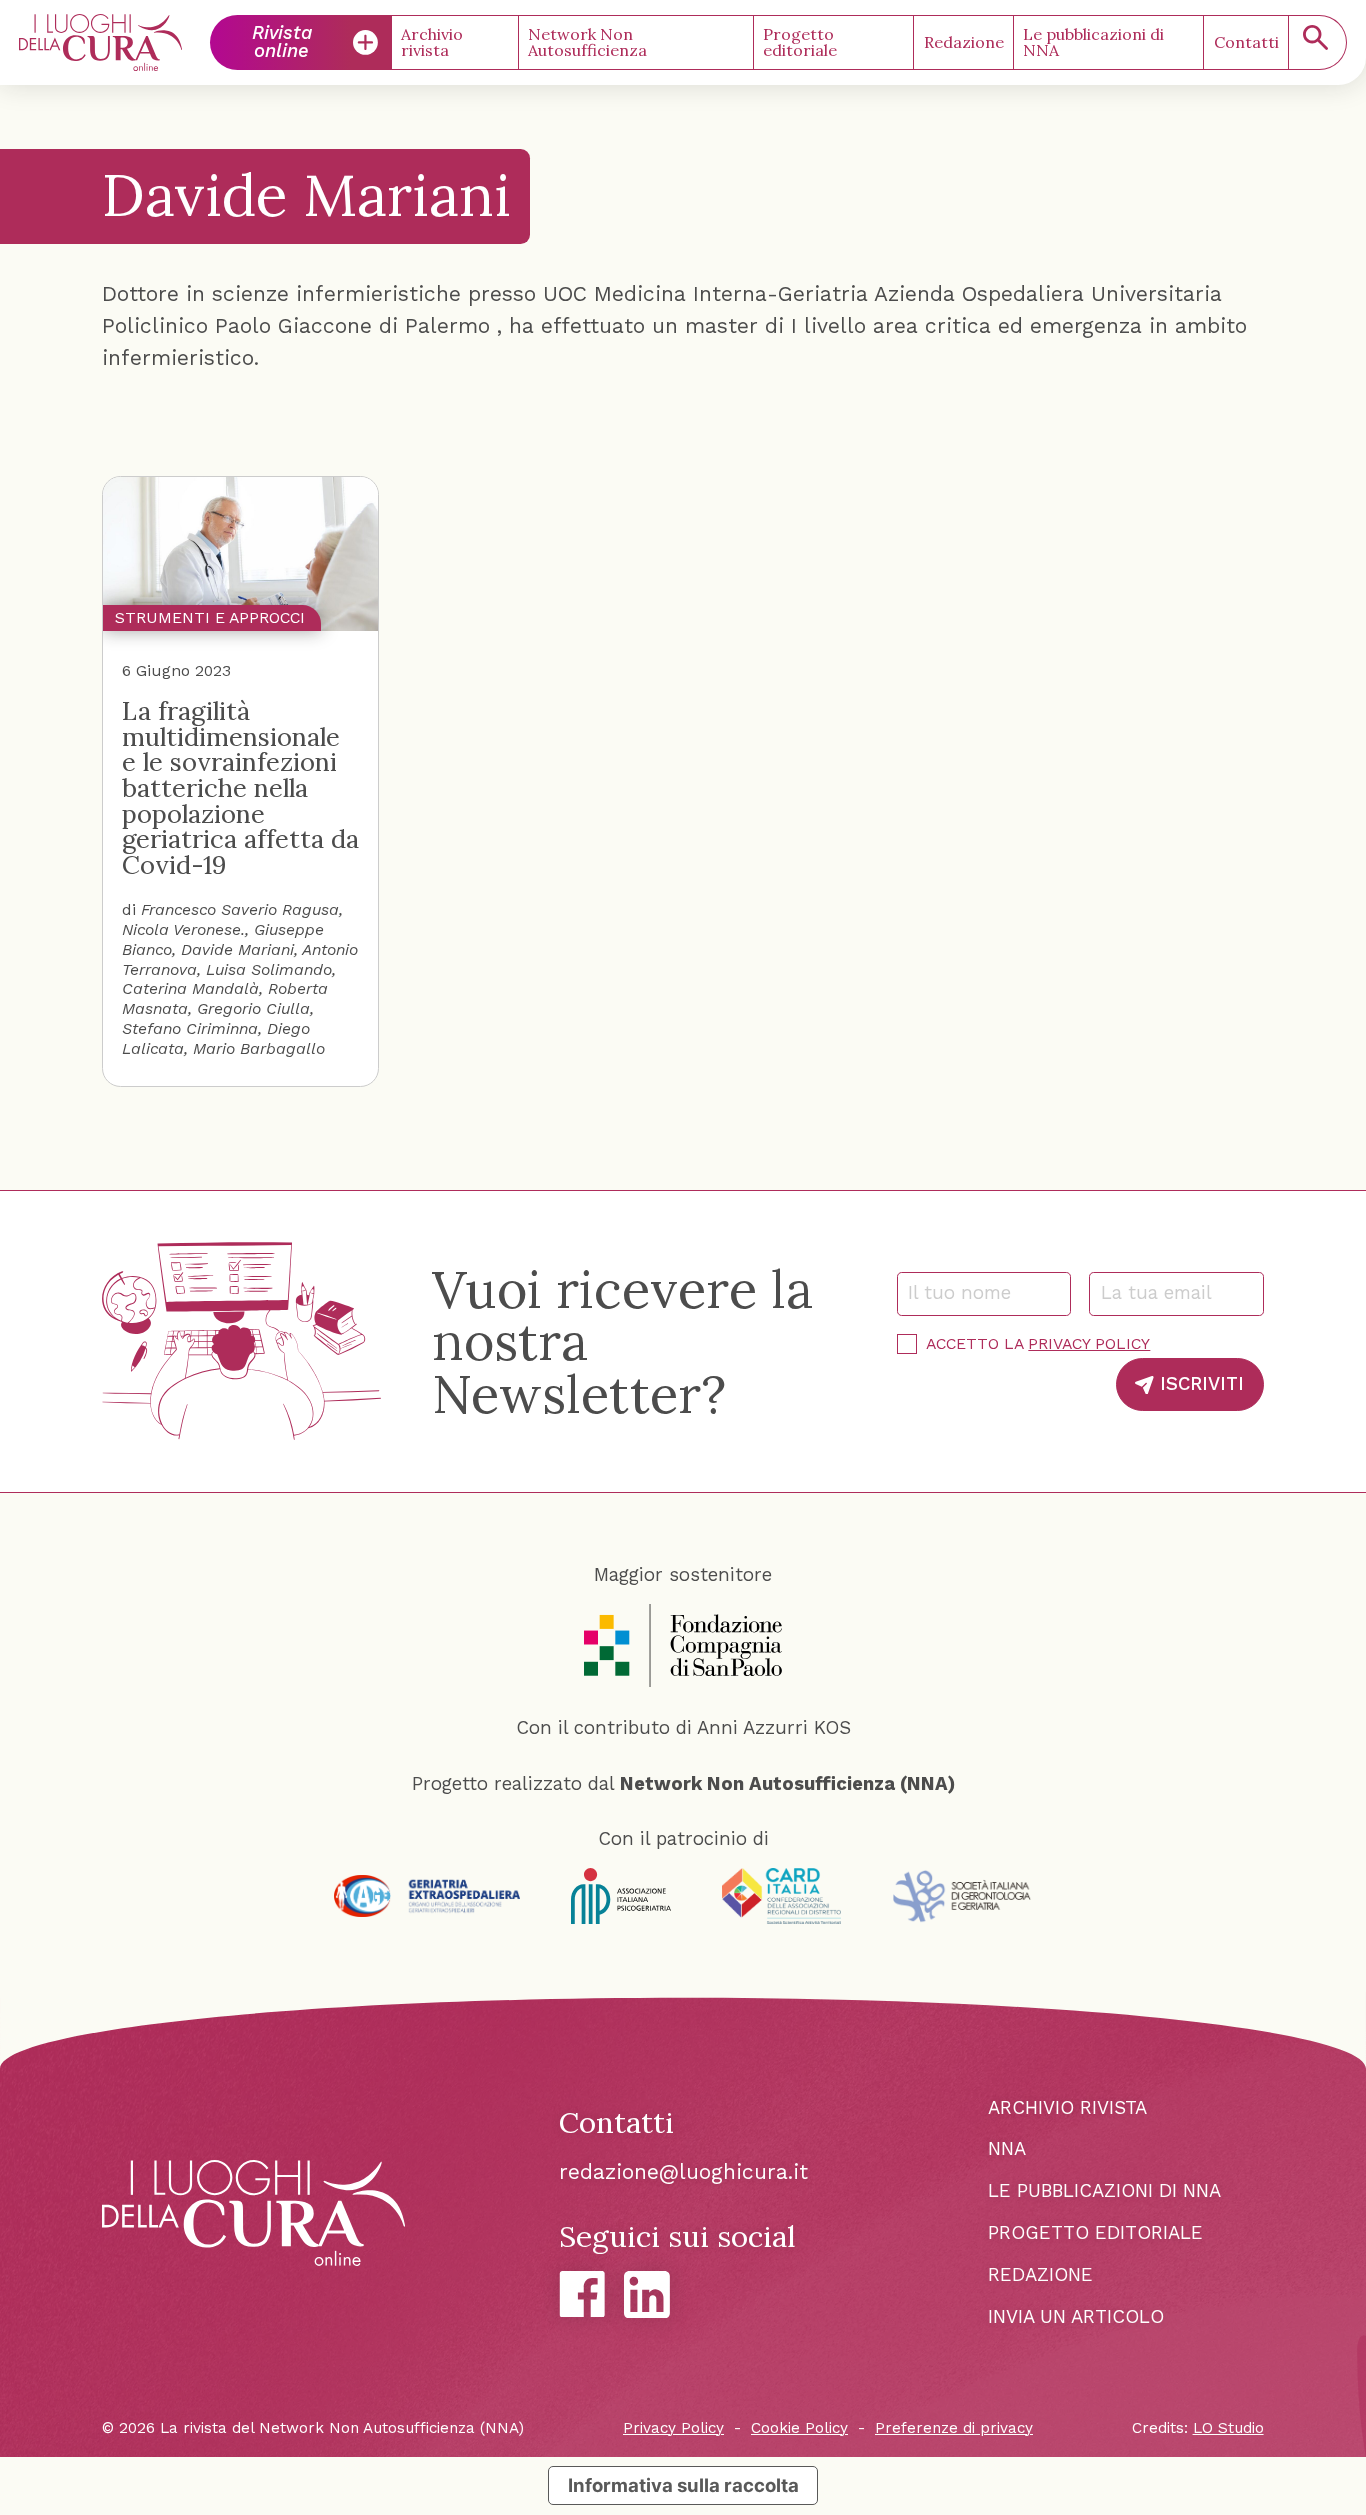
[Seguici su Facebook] (582, 2294)
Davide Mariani (237, 949)
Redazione (964, 42)
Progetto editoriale (800, 42)
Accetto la (1038, 1343)
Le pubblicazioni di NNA (1093, 42)
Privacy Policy (1089, 1343)
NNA (1007, 2149)
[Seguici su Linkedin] (647, 2294)
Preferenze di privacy (954, 2428)
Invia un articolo (1076, 2317)
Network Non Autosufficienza (587, 42)
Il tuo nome (968, 1293)
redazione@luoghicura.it (683, 2171)
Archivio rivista (432, 42)
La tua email (1164, 1293)
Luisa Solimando (269, 969)
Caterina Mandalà (190, 988)
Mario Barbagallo (259, 1048)
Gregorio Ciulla (253, 1008)
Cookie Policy (799, 2428)
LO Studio (1228, 2428)
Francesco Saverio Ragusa (240, 909)
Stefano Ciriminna (190, 1028)
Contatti (1246, 42)
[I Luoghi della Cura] (100, 42)
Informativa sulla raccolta (683, 2485)
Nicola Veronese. (183, 929)
